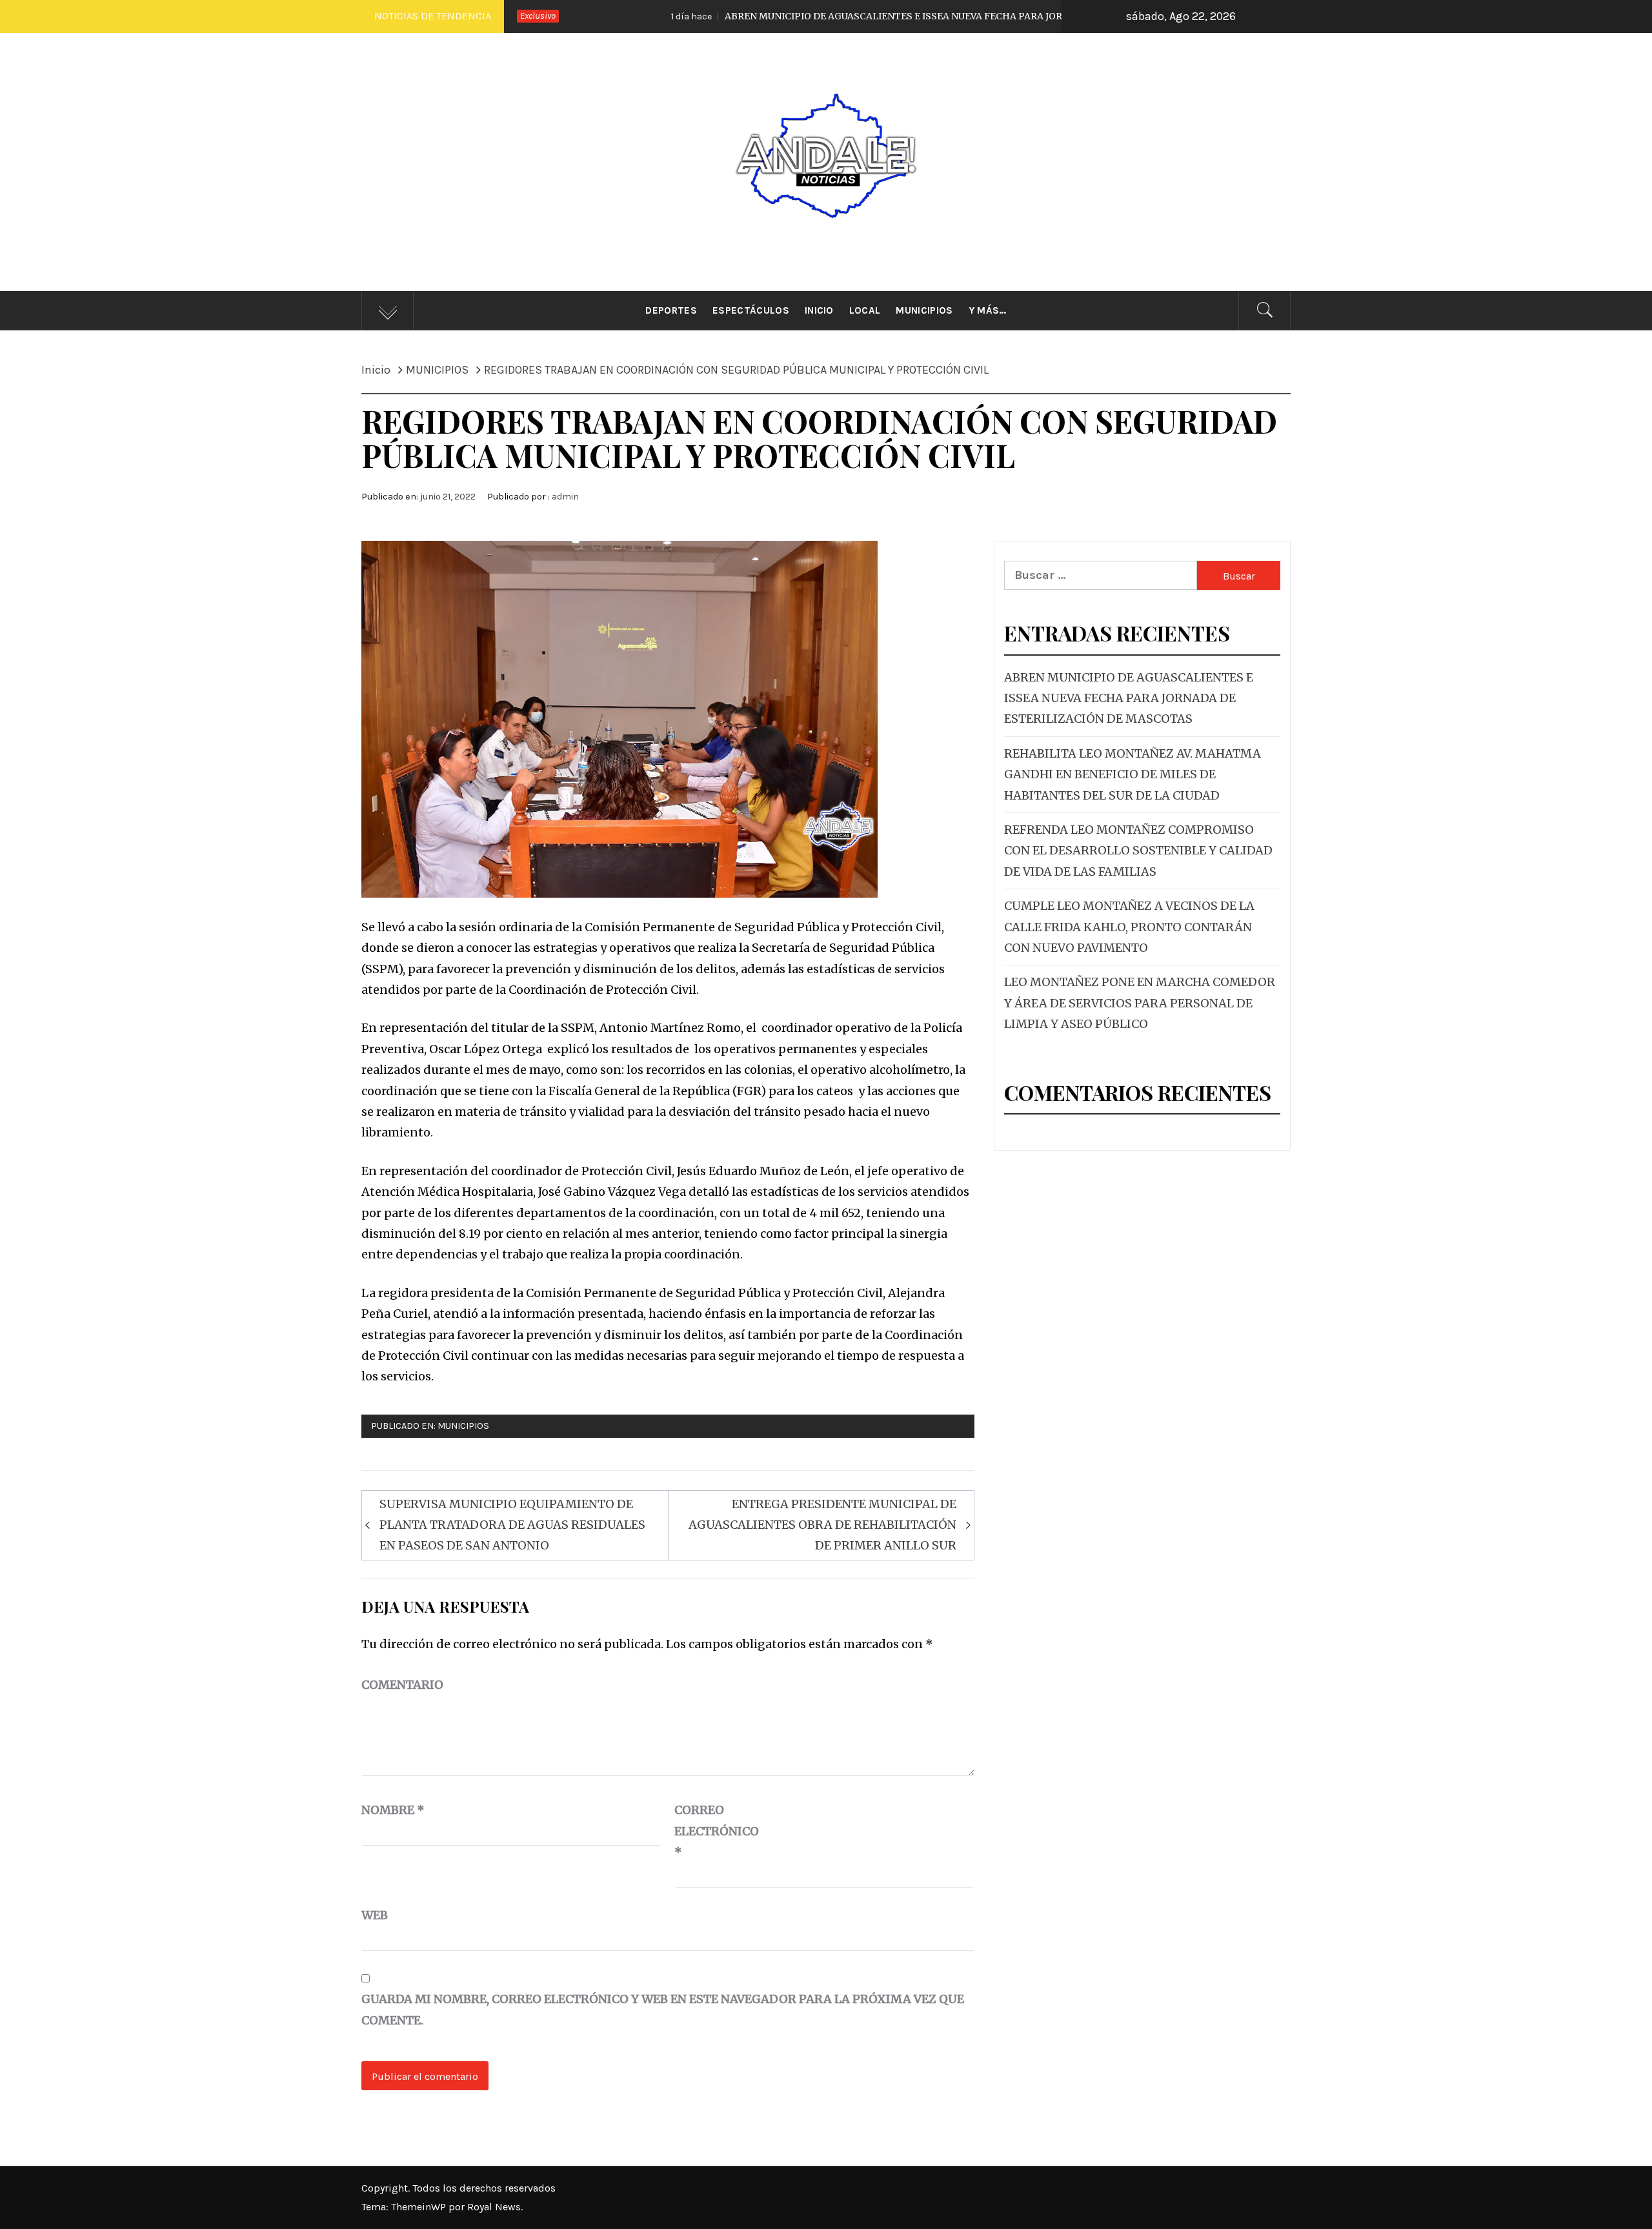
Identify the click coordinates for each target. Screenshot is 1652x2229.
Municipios (924, 310)
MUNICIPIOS (463, 1426)
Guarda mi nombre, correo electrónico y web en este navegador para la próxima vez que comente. (663, 2009)
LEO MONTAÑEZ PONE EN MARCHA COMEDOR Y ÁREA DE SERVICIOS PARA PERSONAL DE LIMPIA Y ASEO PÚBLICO (1140, 1003)
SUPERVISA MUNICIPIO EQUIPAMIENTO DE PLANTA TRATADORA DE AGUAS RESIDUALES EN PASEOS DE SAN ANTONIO (512, 1525)
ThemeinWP (420, 2207)
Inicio (819, 310)
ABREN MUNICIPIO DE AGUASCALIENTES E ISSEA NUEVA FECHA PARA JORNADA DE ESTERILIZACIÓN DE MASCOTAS (849, 16)
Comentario (402, 1685)
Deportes (671, 310)
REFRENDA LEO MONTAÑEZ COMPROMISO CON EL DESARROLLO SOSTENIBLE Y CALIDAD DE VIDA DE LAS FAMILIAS (1138, 851)
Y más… (988, 310)
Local (865, 310)
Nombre (393, 1810)
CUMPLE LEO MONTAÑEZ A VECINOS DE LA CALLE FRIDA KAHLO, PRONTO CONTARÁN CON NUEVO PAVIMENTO (1129, 927)
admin (565, 497)
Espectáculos (751, 310)
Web (375, 1915)
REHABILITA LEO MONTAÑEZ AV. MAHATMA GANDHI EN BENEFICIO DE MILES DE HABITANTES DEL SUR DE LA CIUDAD (1133, 774)
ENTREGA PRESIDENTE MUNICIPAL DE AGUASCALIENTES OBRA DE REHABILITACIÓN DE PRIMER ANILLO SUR (822, 1525)
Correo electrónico (707, 1831)
